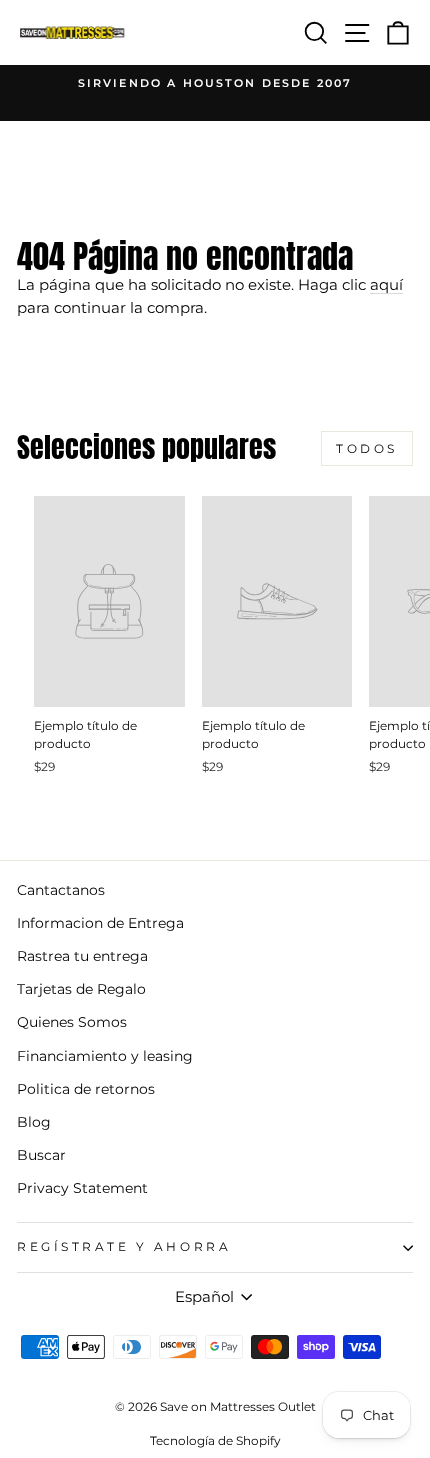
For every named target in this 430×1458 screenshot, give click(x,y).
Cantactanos (61, 890)
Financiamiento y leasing (105, 1056)
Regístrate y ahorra (124, 1247)
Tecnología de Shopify (215, 1440)
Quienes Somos (72, 1022)
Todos (367, 448)
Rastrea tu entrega (82, 956)
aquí (386, 285)
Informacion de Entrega (100, 923)
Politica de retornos (86, 1089)
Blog (34, 1122)
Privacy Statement (82, 1188)
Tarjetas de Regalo (81, 989)
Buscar (41, 1155)
